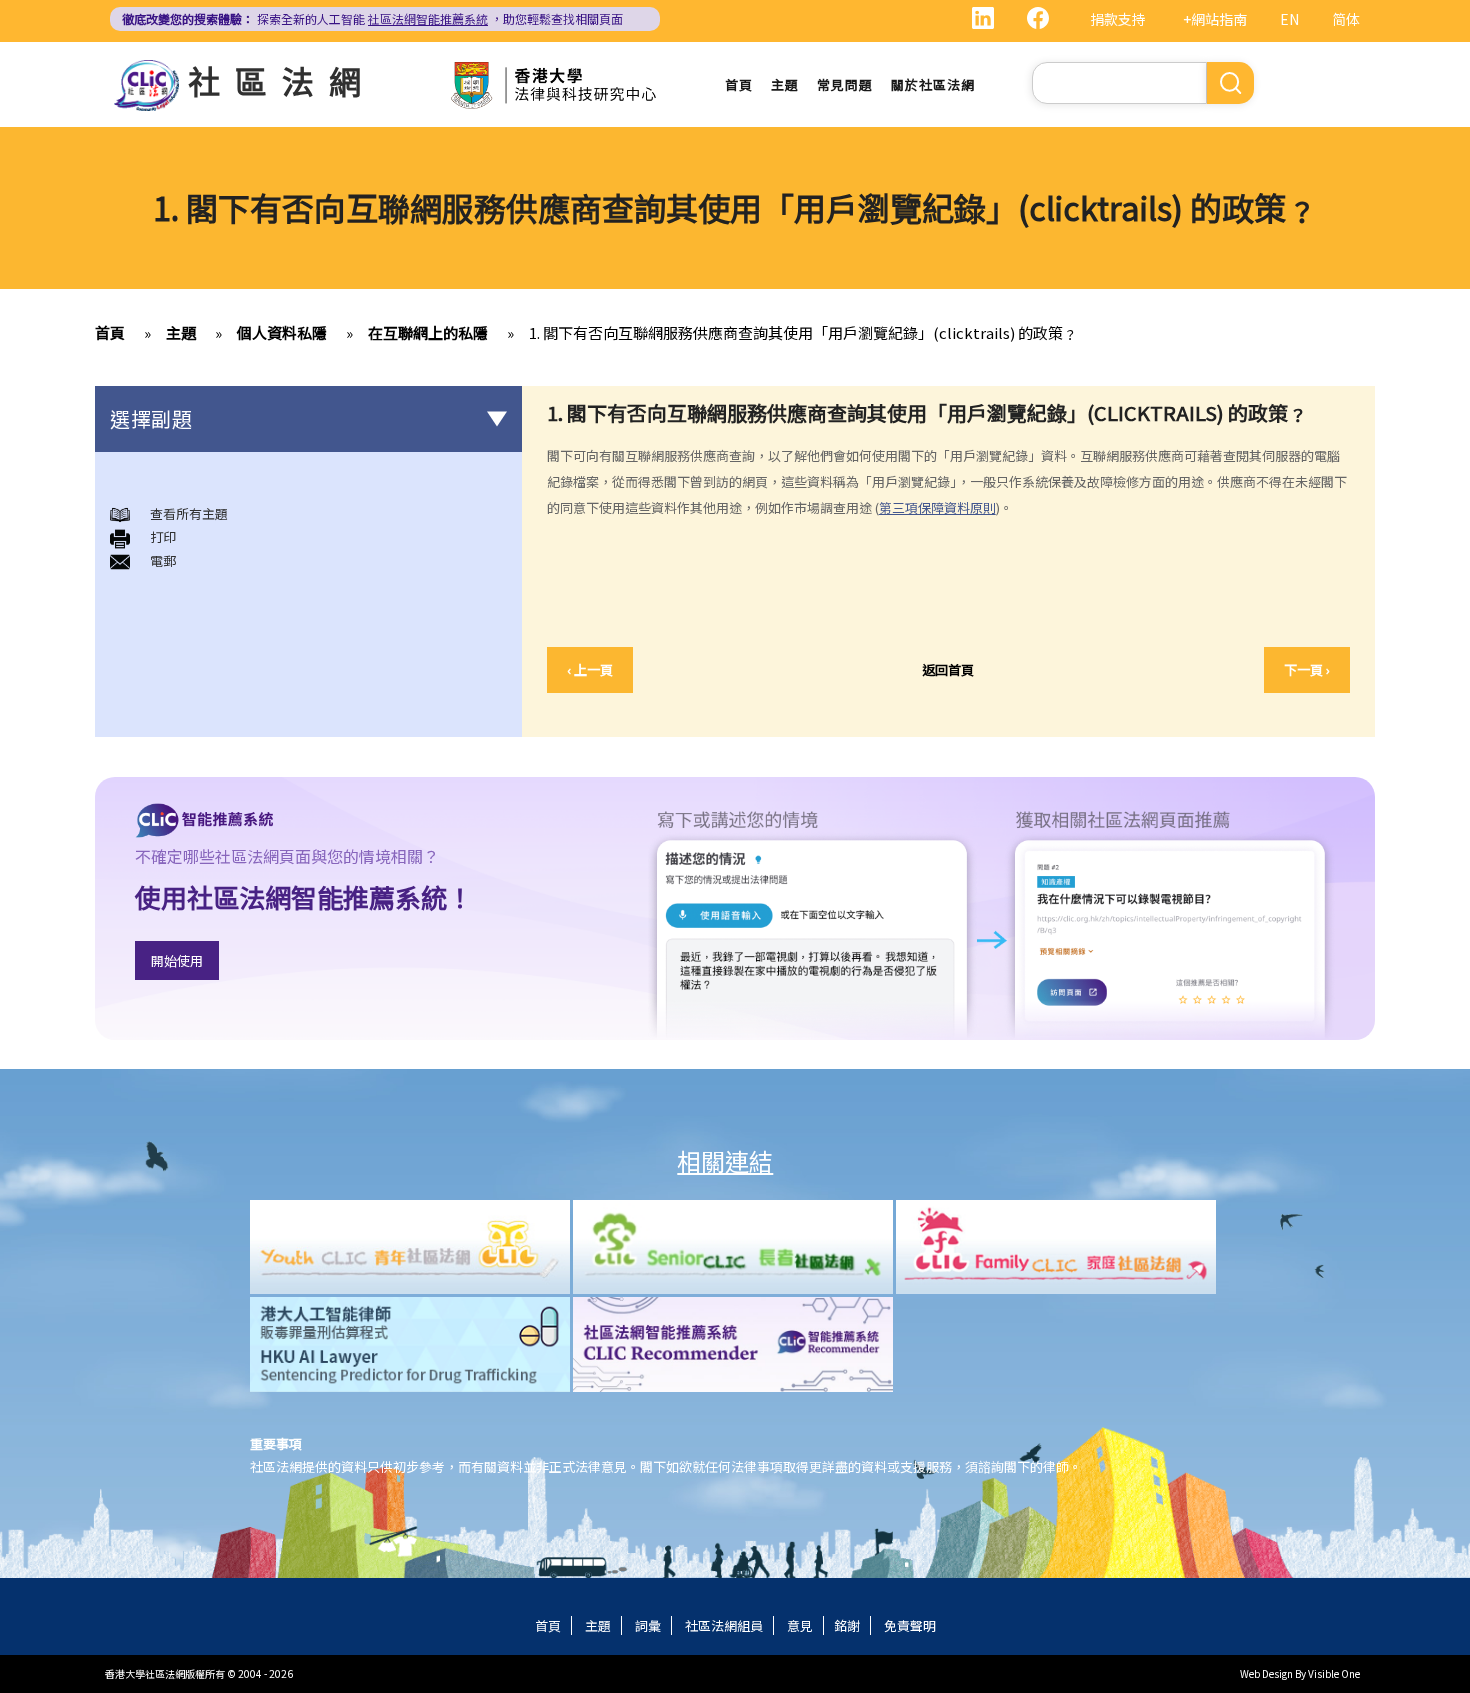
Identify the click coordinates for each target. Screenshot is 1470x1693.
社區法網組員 (724, 1625)
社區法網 (282, 80)
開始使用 (177, 960)
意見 (800, 1625)
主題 (785, 84)
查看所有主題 (189, 513)
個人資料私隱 (282, 332)
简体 (1346, 19)
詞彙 (648, 1625)
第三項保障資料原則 (937, 507)
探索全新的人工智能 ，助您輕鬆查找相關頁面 (372, 18)
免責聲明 (910, 1625)
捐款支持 (1118, 19)
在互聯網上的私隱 (428, 332)
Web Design (1266, 1673)
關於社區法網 (933, 84)
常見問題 (845, 84)
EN (1289, 19)
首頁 (739, 84)
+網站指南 (1215, 19)
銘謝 (847, 1625)
